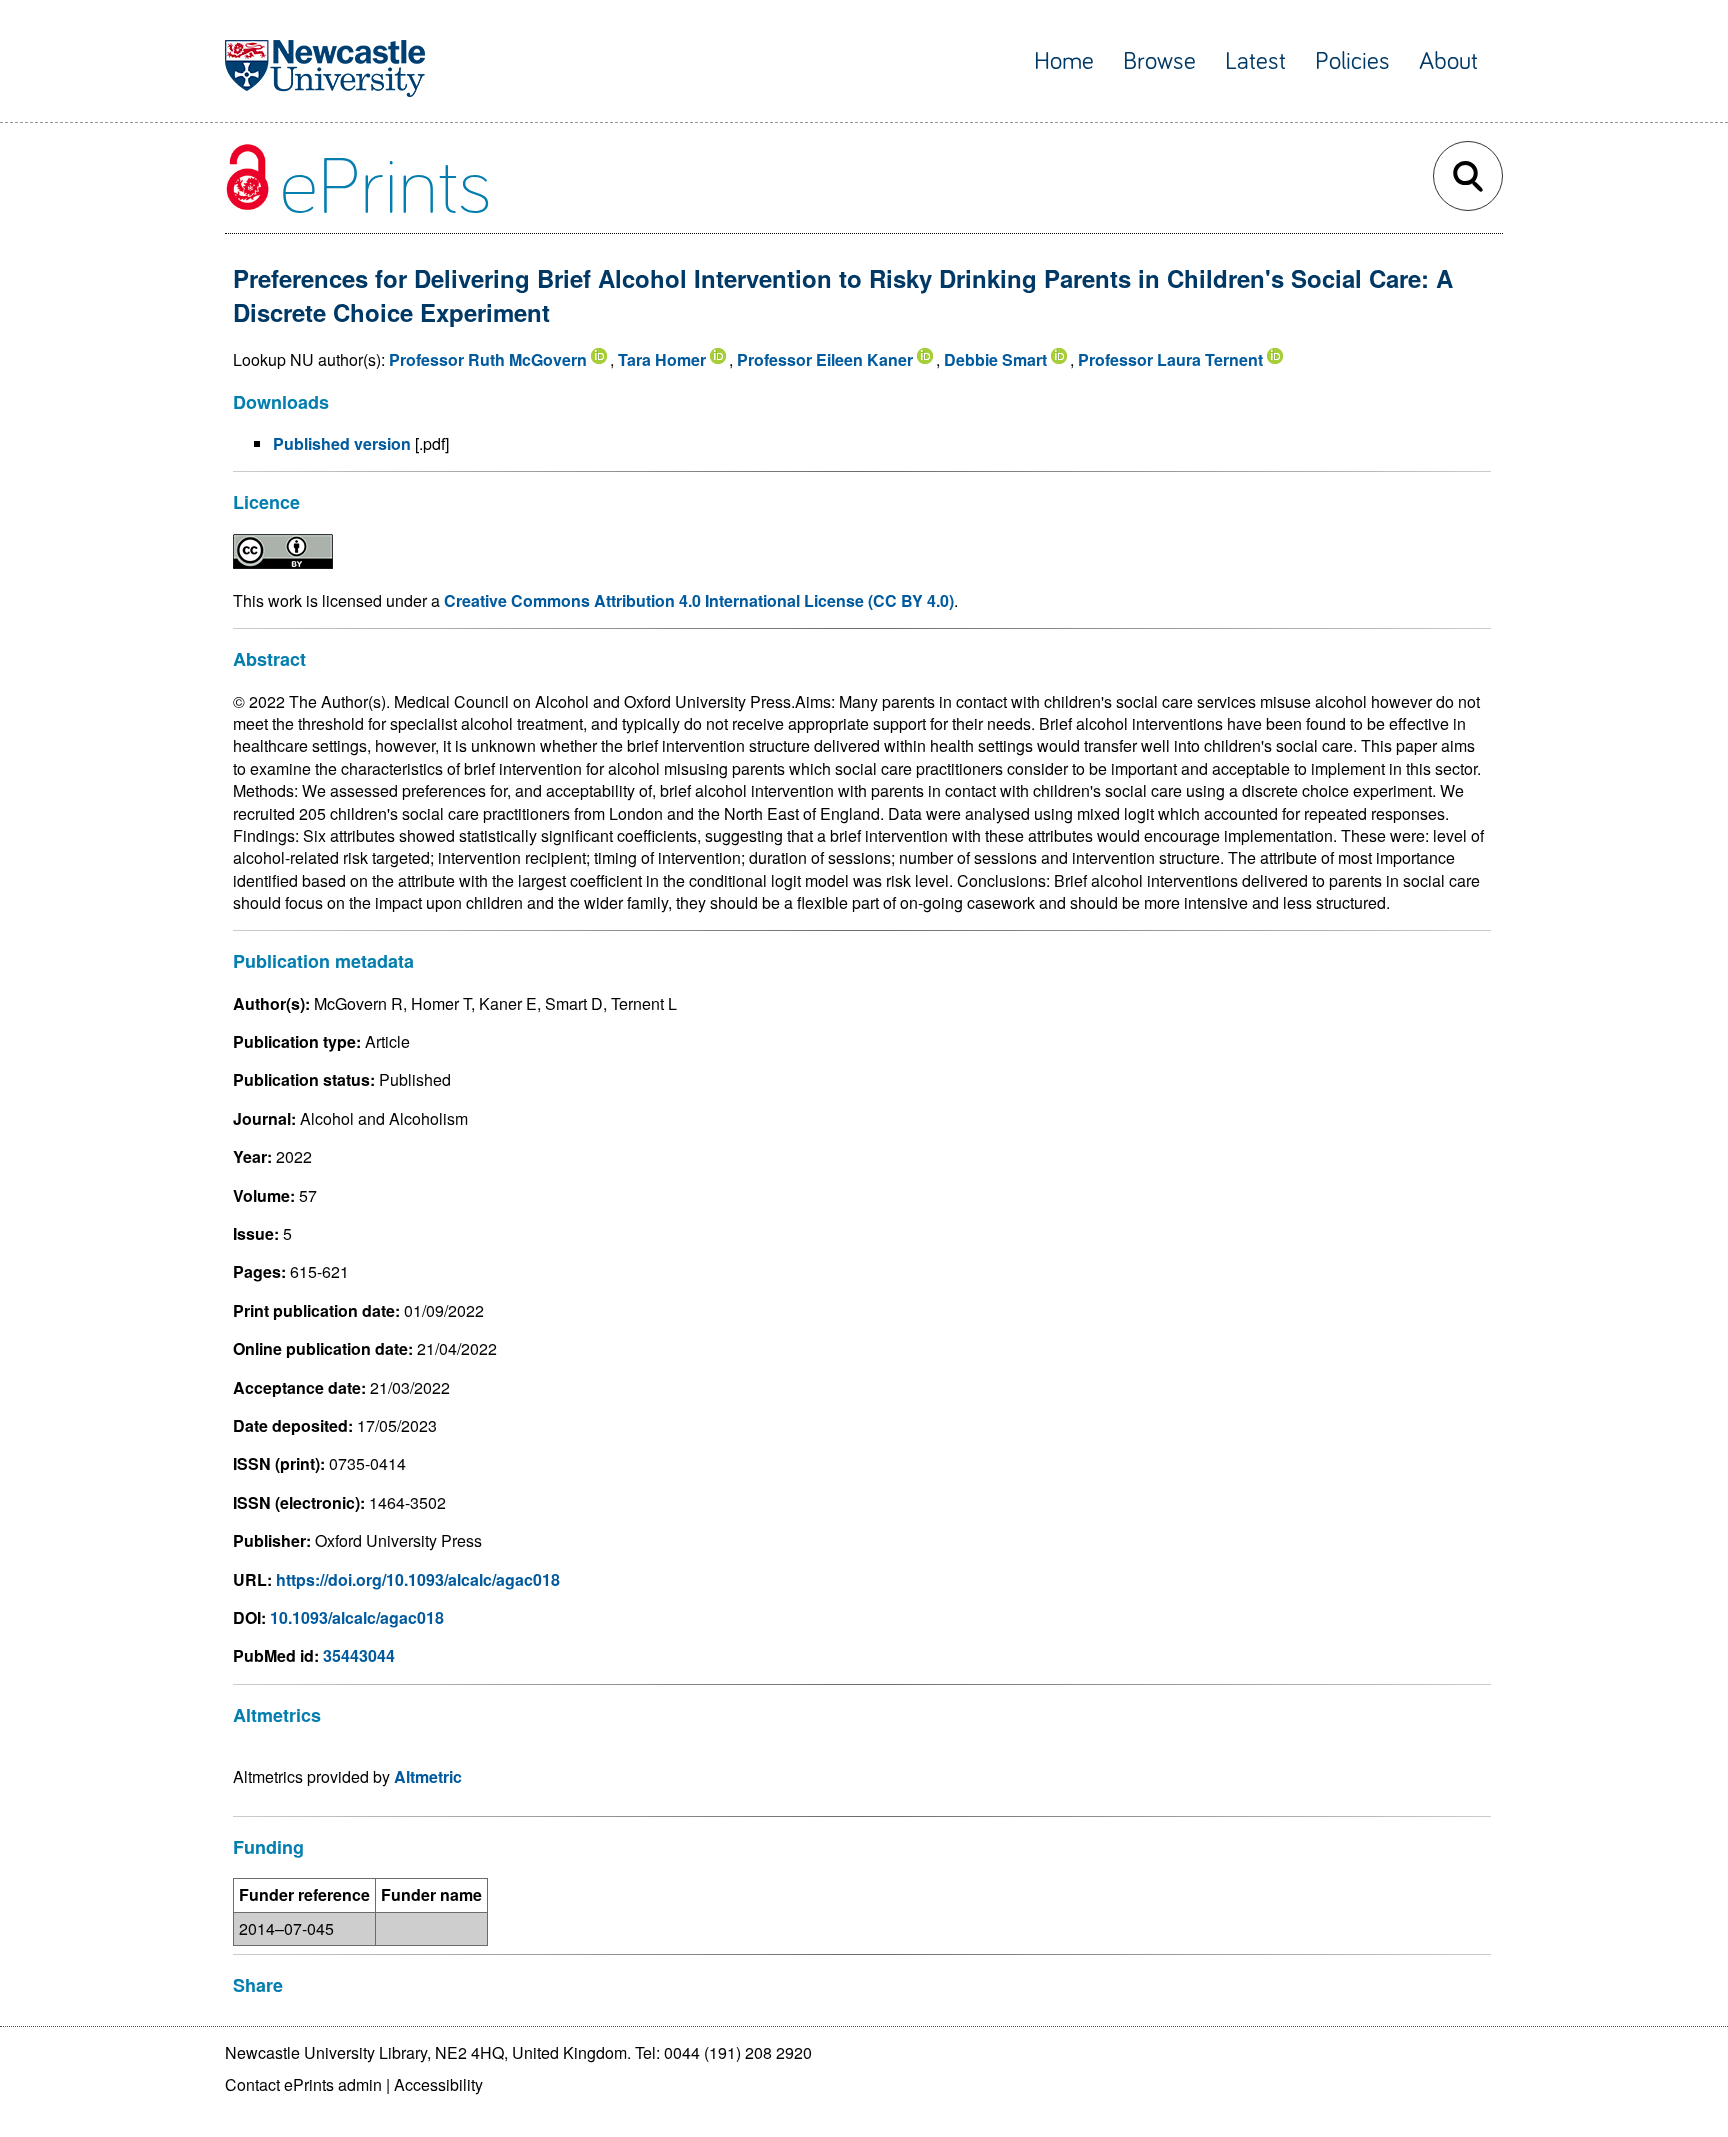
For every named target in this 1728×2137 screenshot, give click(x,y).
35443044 (359, 1655)
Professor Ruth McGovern (488, 359)
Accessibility (438, 2084)
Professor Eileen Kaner (825, 359)
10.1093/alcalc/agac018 (357, 1617)
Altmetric (428, 1776)
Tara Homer (662, 359)
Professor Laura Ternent (1170, 359)
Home (1064, 61)
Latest (1255, 61)
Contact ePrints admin (303, 2084)
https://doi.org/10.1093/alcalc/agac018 (418, 1579)
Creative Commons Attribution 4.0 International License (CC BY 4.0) (699, 600)
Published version (342, 443)
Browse (1159, 61)
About (1448, 61)
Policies (1352, 61)
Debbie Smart (995, 359)
